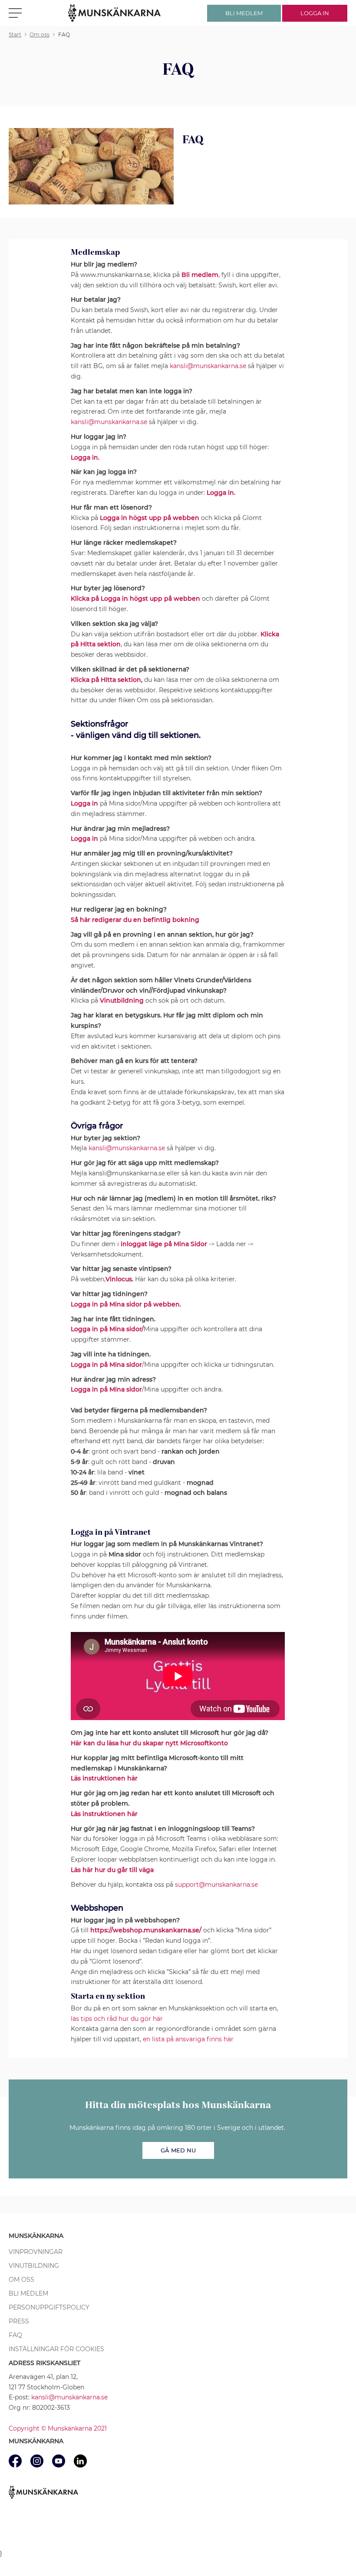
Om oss (21, 2280)
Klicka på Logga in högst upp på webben (135, 599)
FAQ (15, 2335)
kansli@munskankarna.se (208, 366)
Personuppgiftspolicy (49, 2307)
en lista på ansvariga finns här (188, 2039)
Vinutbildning (34, 2266)
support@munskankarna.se (216, 1885)
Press (19, 2321)
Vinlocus (119, 1279)
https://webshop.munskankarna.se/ (146, 1930)
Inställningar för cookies (56, 2349)
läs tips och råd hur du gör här (117, 2019)
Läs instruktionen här (104, 1778)
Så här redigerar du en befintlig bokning (135, 920)
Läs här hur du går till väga (112, 1870)
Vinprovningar (36, 2252)
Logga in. (221, 493)
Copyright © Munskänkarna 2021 (58, 2428)
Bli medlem (28, 2293)
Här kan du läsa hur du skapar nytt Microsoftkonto (149, 1743)
